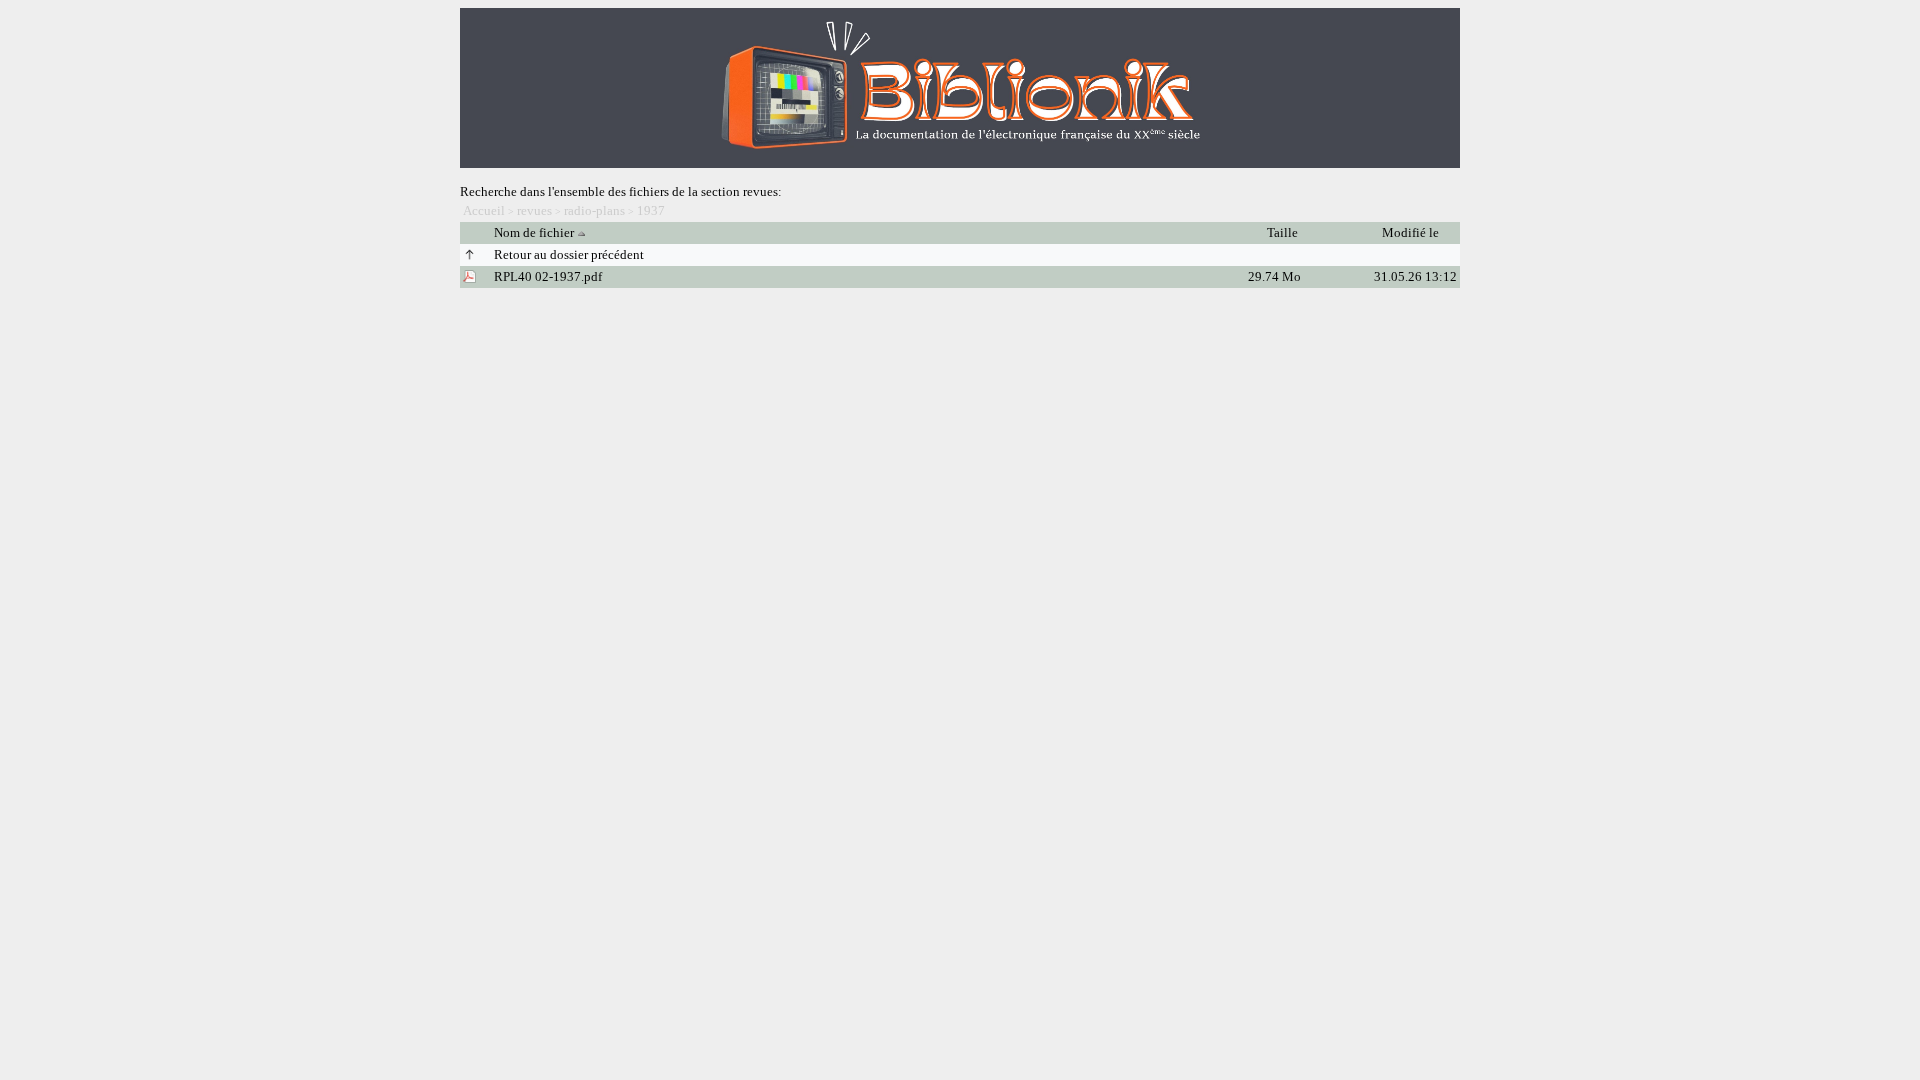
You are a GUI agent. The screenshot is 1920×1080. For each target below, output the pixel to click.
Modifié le (1412, 232)
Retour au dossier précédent (569, 254)
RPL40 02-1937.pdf (548, 276)
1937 (651, 210)
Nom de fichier (534, 232)
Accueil (484, 210)
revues (534, 210)
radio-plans (594, 210)
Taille (1284, 232)
